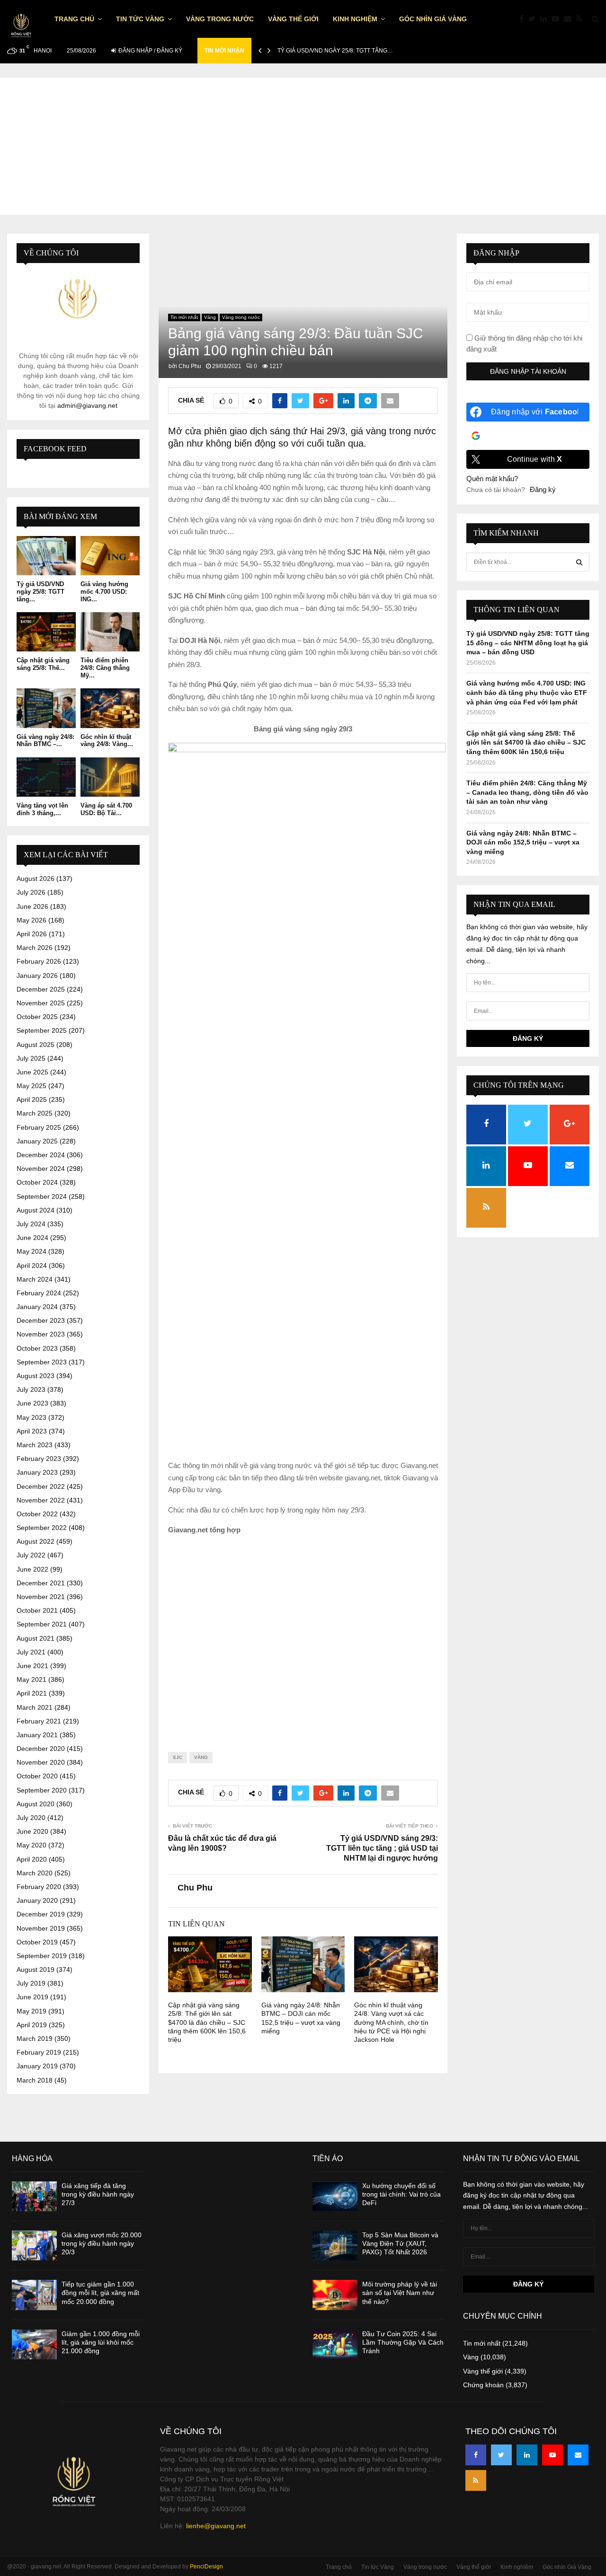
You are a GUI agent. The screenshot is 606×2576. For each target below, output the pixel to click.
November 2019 (41, 1928)
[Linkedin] (546, 19)
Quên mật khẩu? (492, 479)
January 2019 (37, 2066)
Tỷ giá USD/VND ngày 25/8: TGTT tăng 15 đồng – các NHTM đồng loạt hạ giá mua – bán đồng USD (528, 643)
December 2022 (41, 1486)
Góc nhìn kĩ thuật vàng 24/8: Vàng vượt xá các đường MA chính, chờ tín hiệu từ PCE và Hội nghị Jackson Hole (391, 2022)
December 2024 (41, 1155)
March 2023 (35, 1445)
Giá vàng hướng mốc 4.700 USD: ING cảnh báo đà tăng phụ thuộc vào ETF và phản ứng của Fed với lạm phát (527, 692)
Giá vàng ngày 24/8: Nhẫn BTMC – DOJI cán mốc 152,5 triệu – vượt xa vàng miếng (523, 842)
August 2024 (36, 1210)
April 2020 (32, 1859)
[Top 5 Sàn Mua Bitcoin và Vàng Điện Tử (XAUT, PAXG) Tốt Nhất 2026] (335, 2246)
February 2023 (39, 1459)
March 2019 (35, 2039)
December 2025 (41, 989)
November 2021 (41, 1597)
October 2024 (37, 1182)
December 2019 (41, 1914)
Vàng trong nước (220, 19)
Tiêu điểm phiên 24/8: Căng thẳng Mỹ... (105, 668)
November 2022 (41, 1500)
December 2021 (41, 1583)
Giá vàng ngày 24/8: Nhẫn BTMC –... (45, 741)
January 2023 (37, 1472)
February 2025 (39, 1127)
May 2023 (31, 1417)
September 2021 (42, 1624)
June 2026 (32, 906)
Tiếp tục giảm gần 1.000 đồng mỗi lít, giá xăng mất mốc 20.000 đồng (100, 2293)
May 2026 (31, 920)
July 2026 (31, 892)
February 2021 (39, 1721)
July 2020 (31, 1818)
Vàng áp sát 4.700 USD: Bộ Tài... (106, 809)
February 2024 (39, 1293)
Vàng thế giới (293, 19)
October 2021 (37, 1610)
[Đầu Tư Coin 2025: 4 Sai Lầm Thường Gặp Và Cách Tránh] (335, 2344)
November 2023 (41, 1334)
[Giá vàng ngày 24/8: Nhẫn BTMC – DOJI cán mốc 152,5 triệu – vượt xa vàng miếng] (46, 708)
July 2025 (31, 1058)
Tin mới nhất (184, 317)
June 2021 (32, 1666)
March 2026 (35, 948)
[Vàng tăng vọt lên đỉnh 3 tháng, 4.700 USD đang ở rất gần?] (46, 777)
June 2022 (32, 1569)
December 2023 (41, 1320)
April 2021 (32, 1693)
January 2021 (37, 1735)
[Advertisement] (303, 144)
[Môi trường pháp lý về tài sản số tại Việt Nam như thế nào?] (335, 2295)
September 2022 (42, 1528)
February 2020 (39, 1887)
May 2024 (31, 1251)
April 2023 (32, 1431)
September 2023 (42, 1362)
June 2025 (32, 1072)
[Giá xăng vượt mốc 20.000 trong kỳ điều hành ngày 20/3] (34, 2246)
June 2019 (32, 1997)
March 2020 (35, 1873)
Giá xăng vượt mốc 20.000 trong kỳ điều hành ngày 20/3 (102, 2243)
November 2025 (41, 1003)
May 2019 (31, 2011)
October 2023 (37, 1348)
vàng (201, 1757)
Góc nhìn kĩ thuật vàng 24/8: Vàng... (107, 741)
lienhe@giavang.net (216, 2526)
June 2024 (32, 1238)
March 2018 (35, 2080)
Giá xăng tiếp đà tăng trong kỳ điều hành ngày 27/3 (98, 2194)
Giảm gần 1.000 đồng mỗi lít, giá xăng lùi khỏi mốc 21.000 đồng (101, 2342)
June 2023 (32, 1403)
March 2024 (35, 1279)
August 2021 (36, 1638)
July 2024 (31, 1224)
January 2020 (37, 1900)
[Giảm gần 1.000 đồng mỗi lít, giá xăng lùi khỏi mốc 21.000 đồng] (34, 2344)
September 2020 (42, 1790)
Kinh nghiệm (355, 19)
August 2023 (36, 1376)
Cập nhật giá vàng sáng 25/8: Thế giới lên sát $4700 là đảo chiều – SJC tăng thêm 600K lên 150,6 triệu (207, 2022)
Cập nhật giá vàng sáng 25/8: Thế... (43, 664)
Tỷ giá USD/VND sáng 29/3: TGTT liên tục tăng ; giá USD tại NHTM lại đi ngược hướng (382, 1848)
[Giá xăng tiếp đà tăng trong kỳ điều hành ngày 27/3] (34, 2196)
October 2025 (37, 1017)
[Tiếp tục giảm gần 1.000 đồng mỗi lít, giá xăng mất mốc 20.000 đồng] (34, 2295)
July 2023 (31, 1389)
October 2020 (37, 1776)
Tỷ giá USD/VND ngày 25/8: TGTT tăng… (335, 51)
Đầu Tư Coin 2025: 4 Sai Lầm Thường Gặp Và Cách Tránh (403, 2342)
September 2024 (42, 1196)
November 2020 (41, 1762)
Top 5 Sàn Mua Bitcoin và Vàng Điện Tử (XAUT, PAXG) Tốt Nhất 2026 (400, 2243)
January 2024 (37, 1307)
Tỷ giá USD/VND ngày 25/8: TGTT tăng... (40, 591)
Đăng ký (543, 489)
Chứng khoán (483, 2385)
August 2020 (36, 1804)
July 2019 (31, 1983)
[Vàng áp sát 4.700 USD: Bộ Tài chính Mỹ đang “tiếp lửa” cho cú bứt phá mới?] (110, 777)
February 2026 (39, 961)
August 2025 (36, 1045)
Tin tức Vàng (140, 19)
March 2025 (35, 1113)
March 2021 (35, 1707)
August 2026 (36, 879)
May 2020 (31, 1845)
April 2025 (32, 1099)
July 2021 (31, 1652)
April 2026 (32, 934)
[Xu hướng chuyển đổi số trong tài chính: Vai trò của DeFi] (335, 2196)
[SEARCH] (579, 562)
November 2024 (41, 1169)
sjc (178, 1757)
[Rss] (582, 19)
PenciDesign (206, 2567)
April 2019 (32, 2025)
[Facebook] (524, 19)
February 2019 (39, 2052)
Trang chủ (74, 19)
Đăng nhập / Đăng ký (150, 51)
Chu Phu (190, 366)
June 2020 (32, 1831)
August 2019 (36, 1969)
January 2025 (37, 1141)
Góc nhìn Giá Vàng (433, 19)
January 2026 (37, 976)
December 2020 (41, 1749)
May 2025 (31, 1086)
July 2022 (31, 1555)
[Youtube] (558, 19)
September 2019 (42, 1956)
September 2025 (42, 1030)
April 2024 (32, 1266)
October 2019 (37, 1942)
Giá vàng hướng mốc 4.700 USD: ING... (104, 591)
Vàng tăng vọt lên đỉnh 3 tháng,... (42, 809)
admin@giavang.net (87, 405)
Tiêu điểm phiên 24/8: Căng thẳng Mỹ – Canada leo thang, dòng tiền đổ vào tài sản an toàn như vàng (527, 792)
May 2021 (31, 1679)
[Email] (570, 19)
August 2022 (36, 1541)
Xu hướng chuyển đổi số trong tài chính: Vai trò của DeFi (401, 2194)
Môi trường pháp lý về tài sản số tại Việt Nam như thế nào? (400, 2293)
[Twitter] (534, 19)
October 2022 (37, 1514)
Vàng (210, 317)
